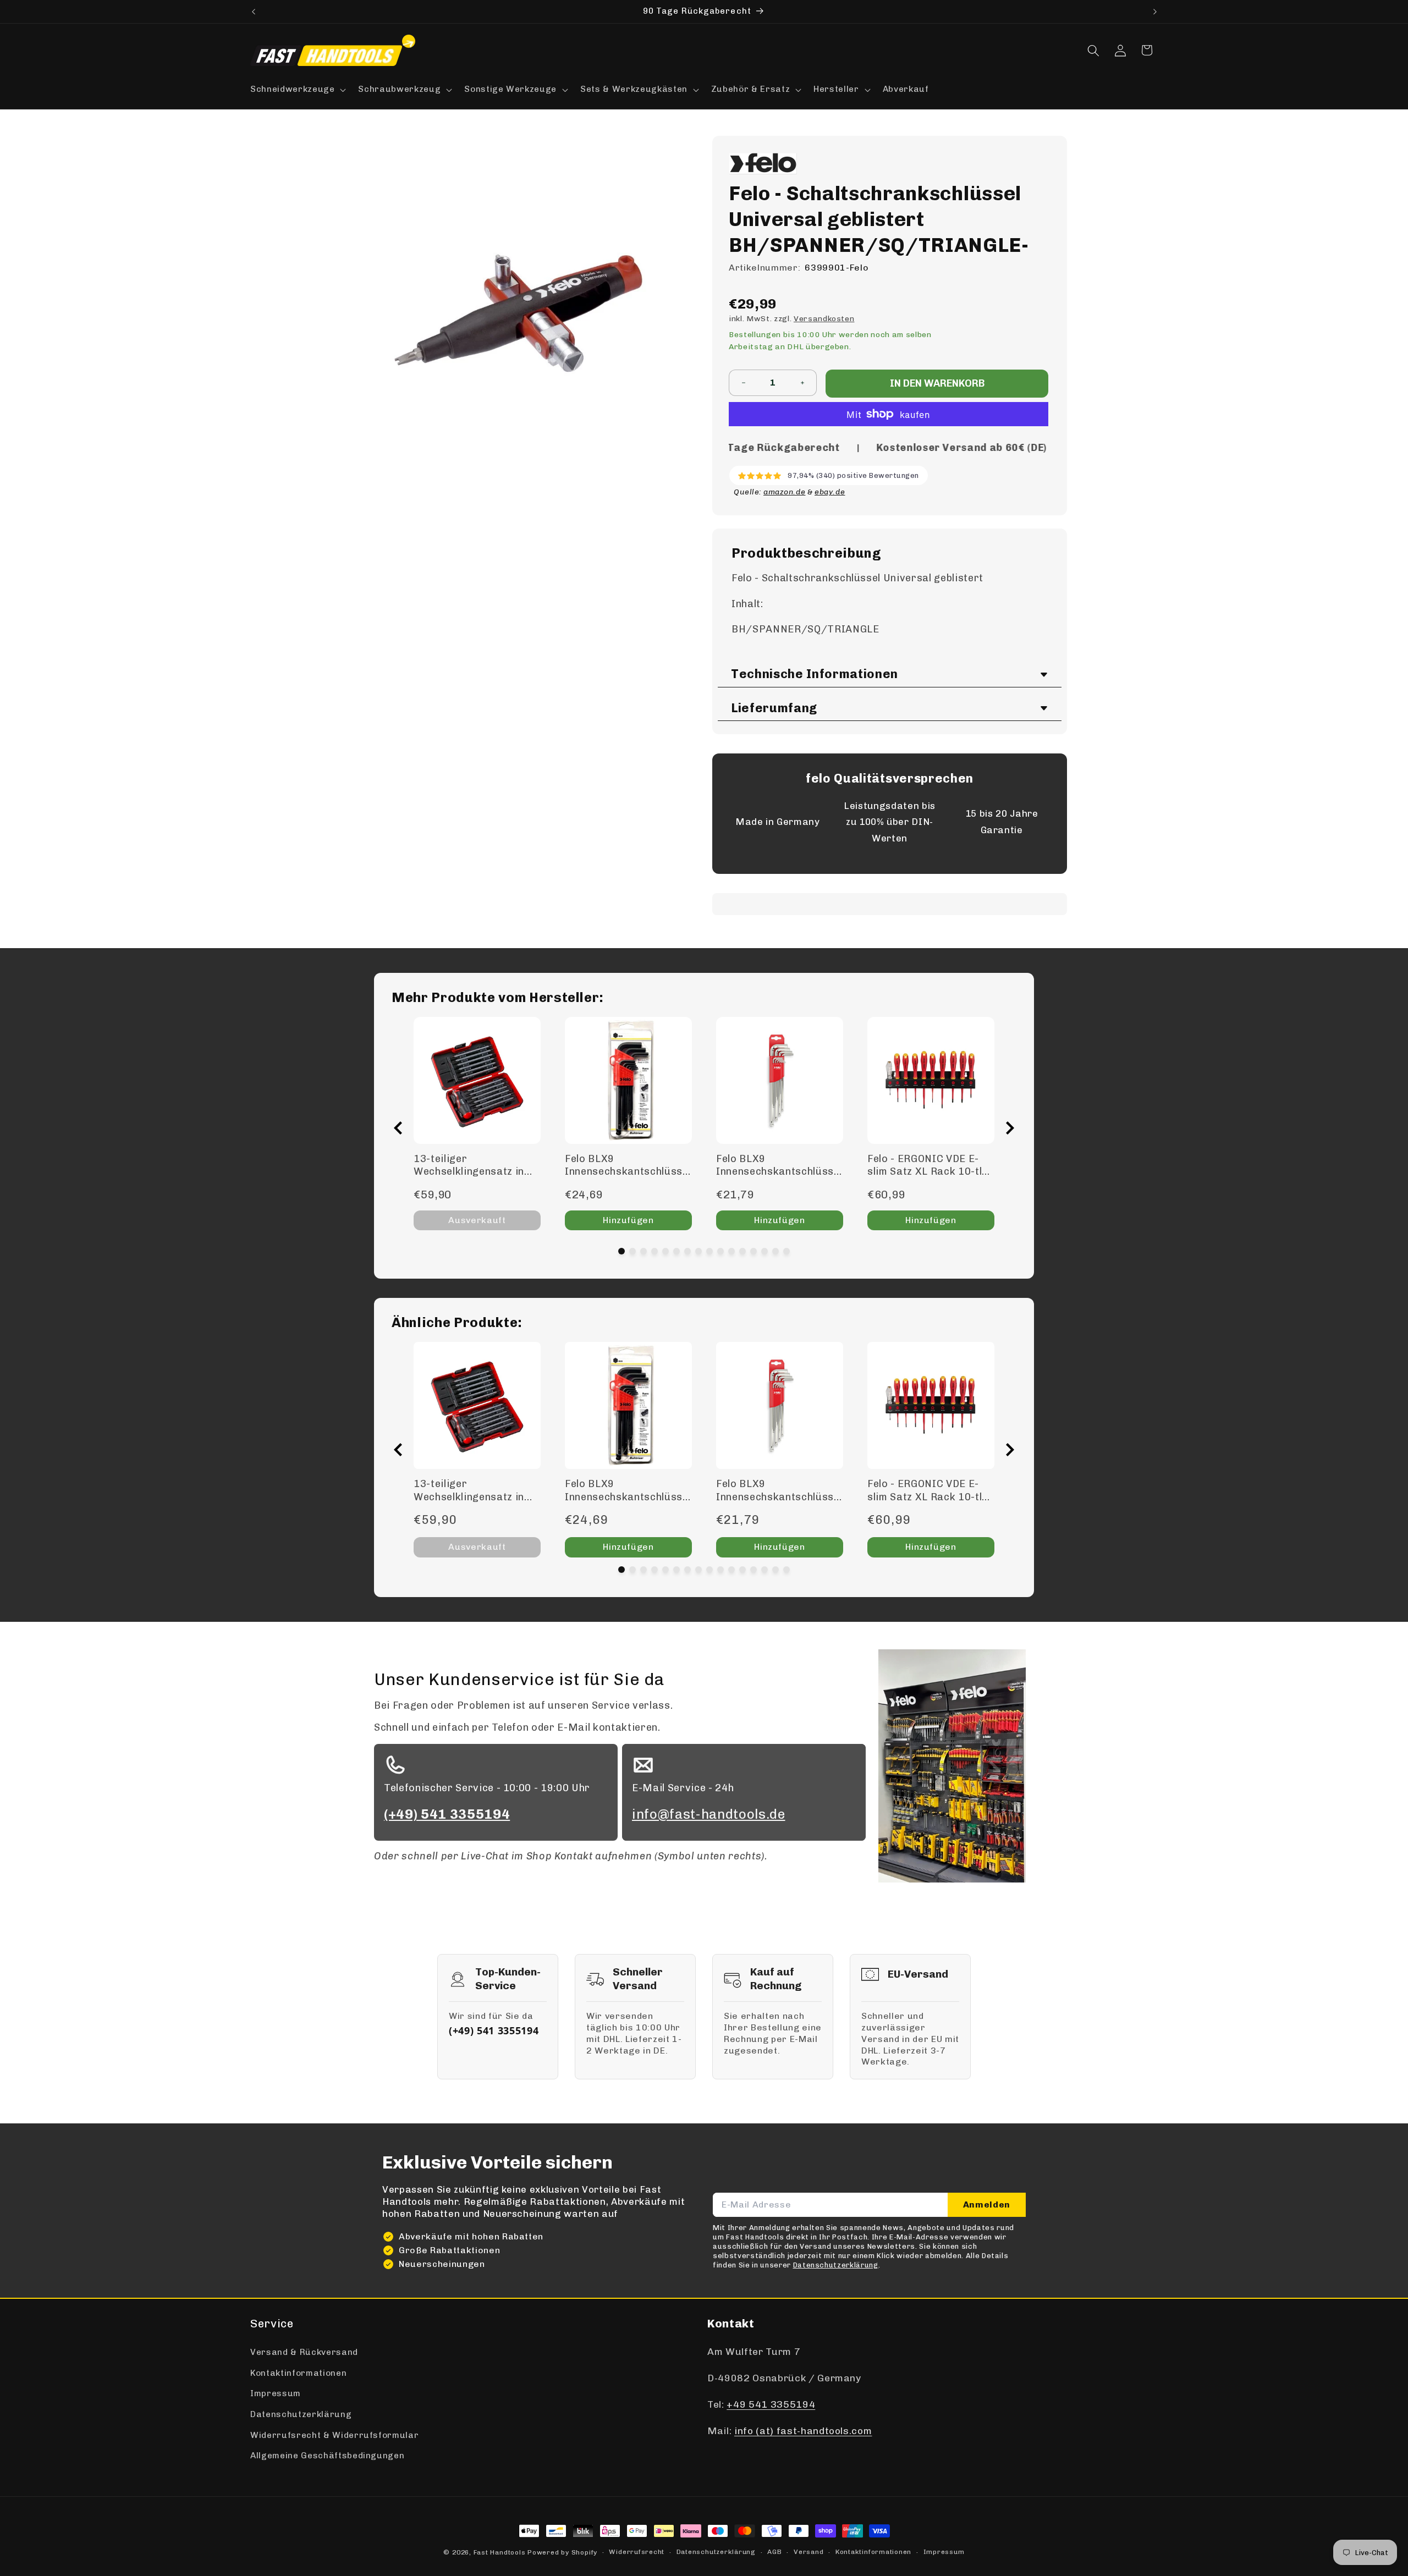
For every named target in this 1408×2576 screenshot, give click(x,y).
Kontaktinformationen (298, 2373)
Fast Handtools (500, 2552)
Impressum (276, 2393)
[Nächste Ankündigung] (1155, 12)
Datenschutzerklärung (301, 2414)
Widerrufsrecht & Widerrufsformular (334, 2435)
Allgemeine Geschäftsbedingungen (327, 2456)
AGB (774, 2552)
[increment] (802, 383)
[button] (297, 90)
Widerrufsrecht (637, 2552)
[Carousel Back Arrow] (398, 1128)
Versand (809, 2552)
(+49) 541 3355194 (494, 2030)
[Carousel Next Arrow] (1010, 1128)
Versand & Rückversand (304, 2352)
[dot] (621, 1251)
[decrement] (743, 383)
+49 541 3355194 (771, 2404)
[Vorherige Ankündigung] (254, 12)
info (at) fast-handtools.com (803, 2431)
